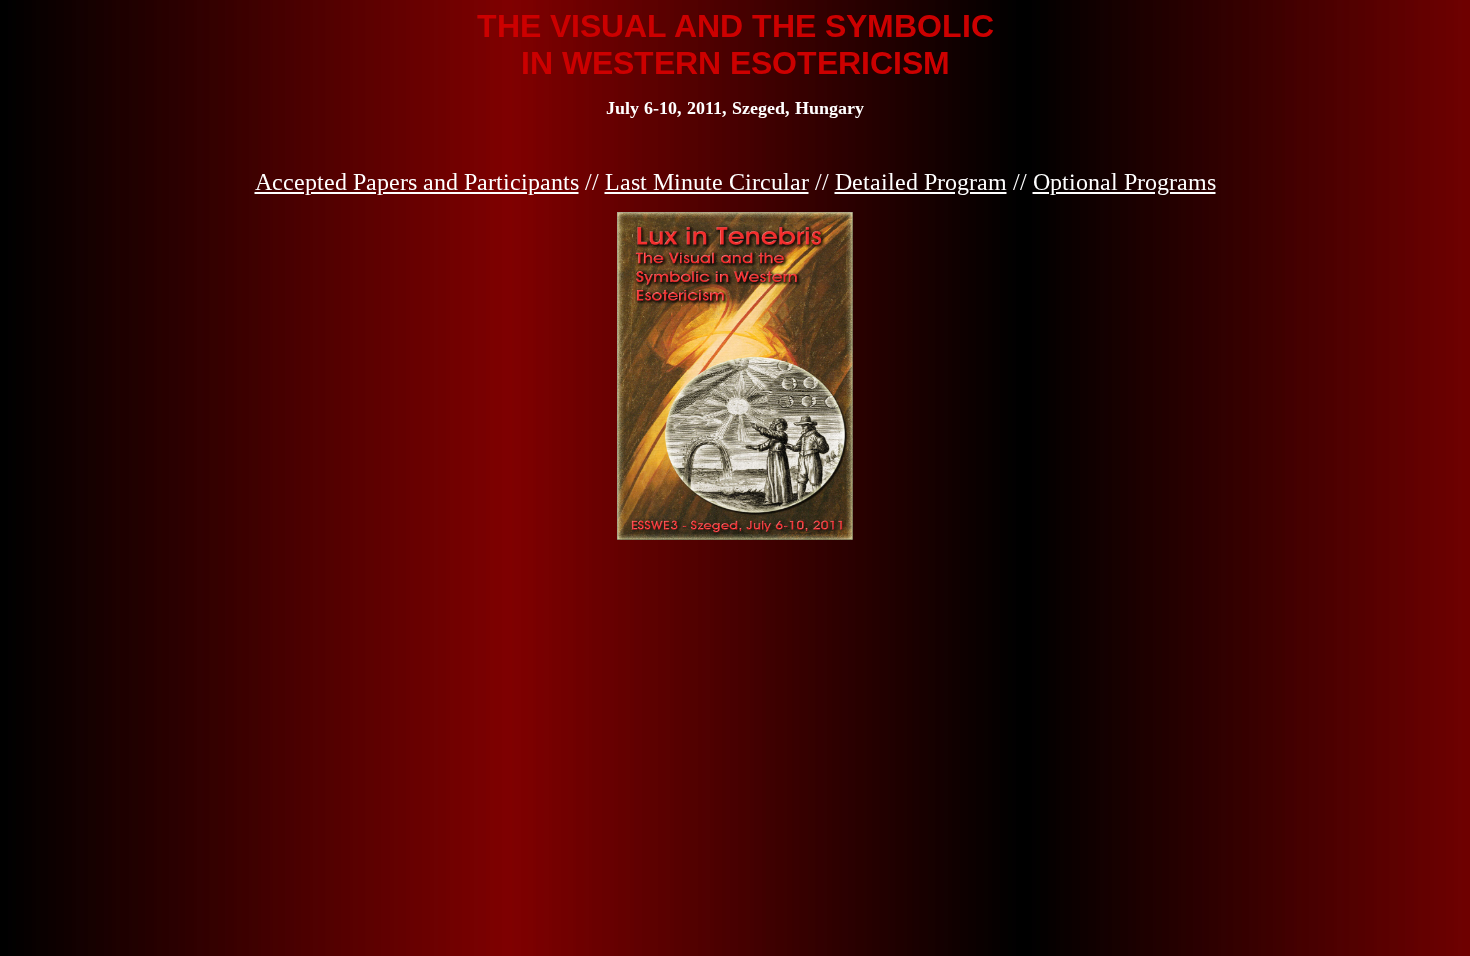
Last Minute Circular (707, 182)
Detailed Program (921, 182)
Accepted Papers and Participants (417, 182)
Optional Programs (1124, 182)
